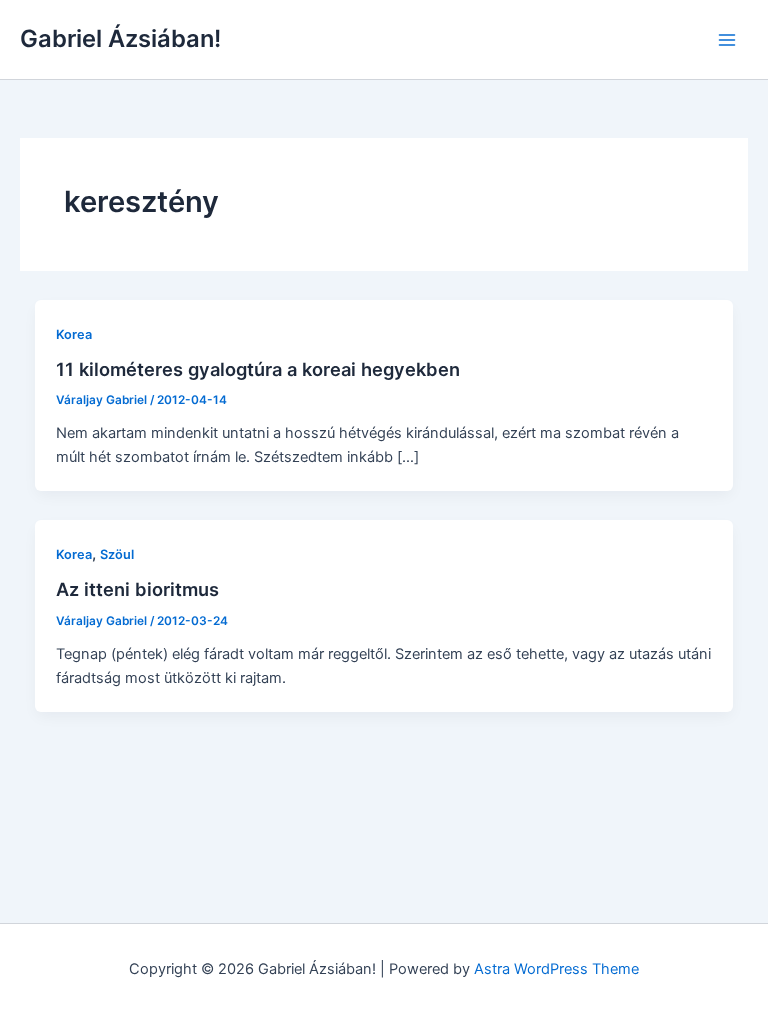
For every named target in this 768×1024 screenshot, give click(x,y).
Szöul (117, 554)
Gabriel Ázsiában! (120, 38)
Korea (74, 334)
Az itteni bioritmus (137, 589)
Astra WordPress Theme (556, 969)
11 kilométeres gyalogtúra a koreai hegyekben (258, 369)
